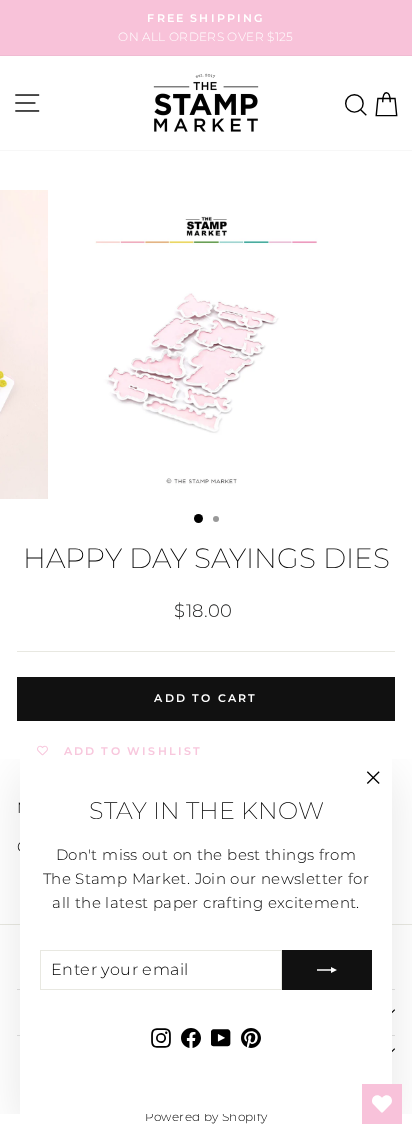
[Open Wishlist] (382, 1104)
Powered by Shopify (206, 1116)
